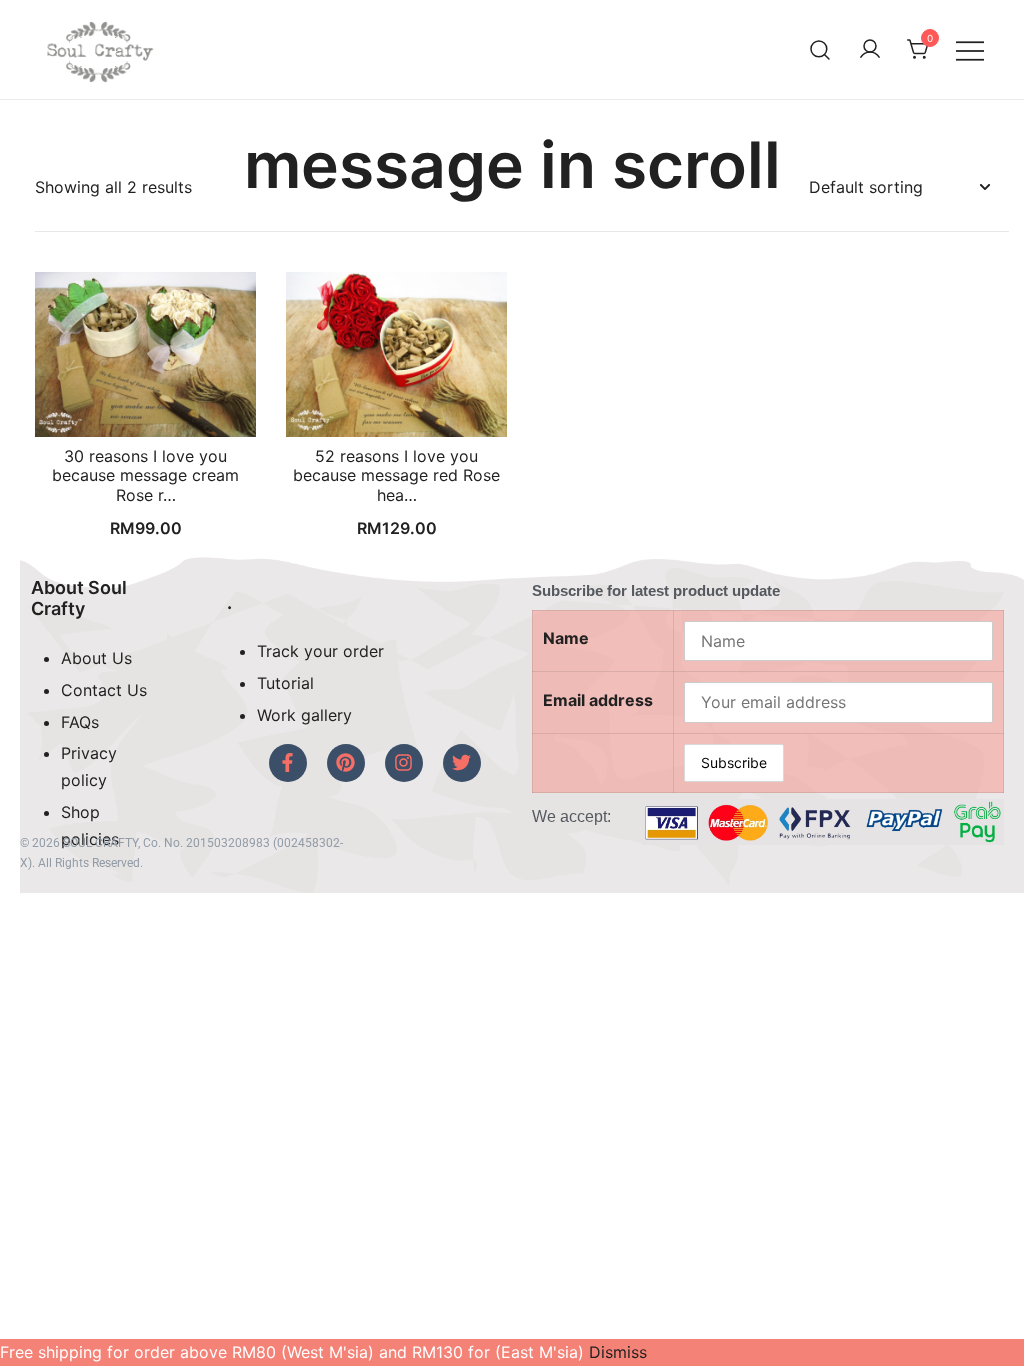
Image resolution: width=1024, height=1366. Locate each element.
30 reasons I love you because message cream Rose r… (145, 475)
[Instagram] (404, 763)
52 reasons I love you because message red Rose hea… (396, 475)
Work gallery (304, 715)
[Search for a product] (820, 49)
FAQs (80, 722)
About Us (96, 658)
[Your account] (870, 50)
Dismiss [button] (618, 1352)
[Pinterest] (346, 763)
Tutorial (285, 683)
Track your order (320, 651)
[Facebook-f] (288, 763)
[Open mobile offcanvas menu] (970, 49)
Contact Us (104, 690)
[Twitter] (462, 763)
